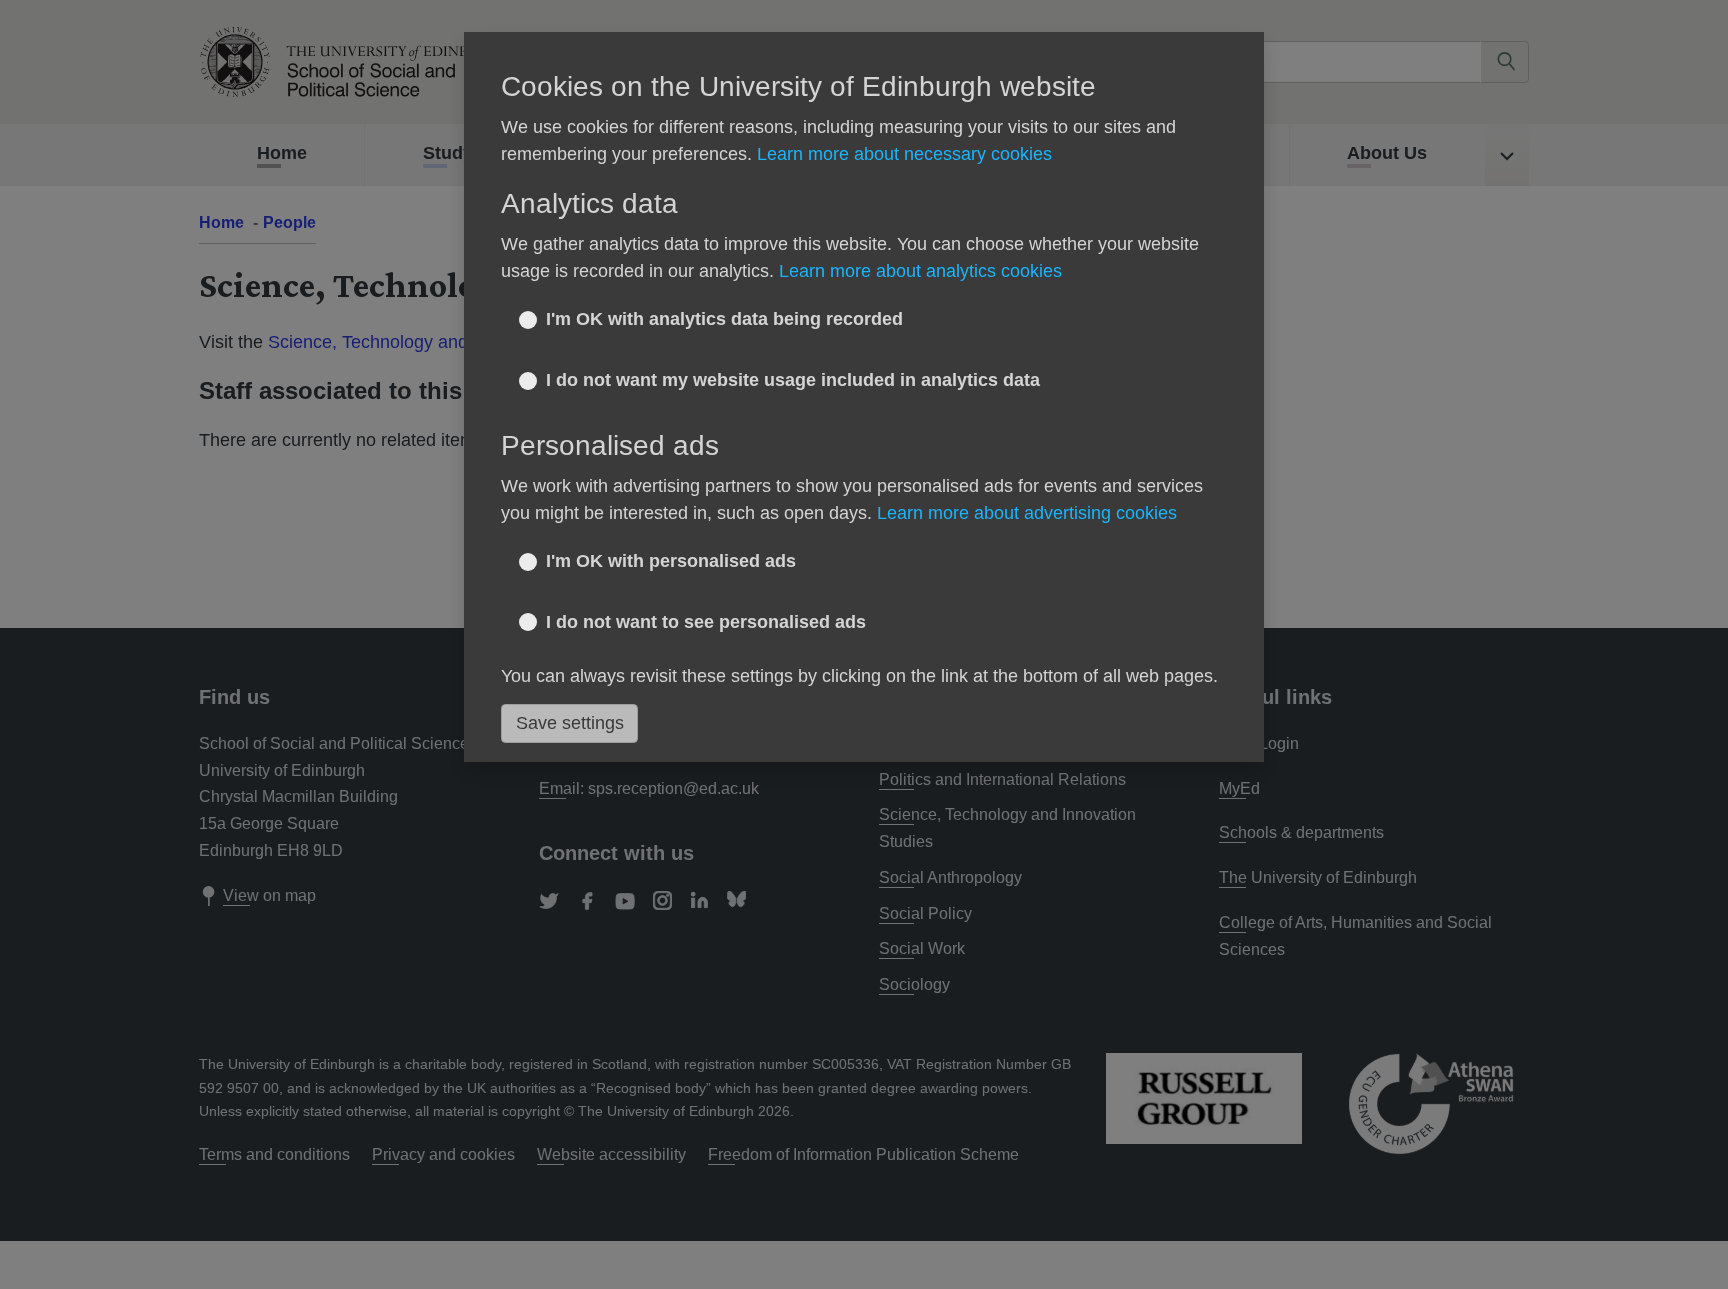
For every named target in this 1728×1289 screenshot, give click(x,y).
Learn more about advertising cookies (1027, 513)
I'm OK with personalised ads (671, 561)
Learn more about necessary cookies (904, 154)
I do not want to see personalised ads (706, 622)
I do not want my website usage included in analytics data (793, 380)
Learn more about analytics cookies (920, 271)
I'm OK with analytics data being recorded (724, 319)
